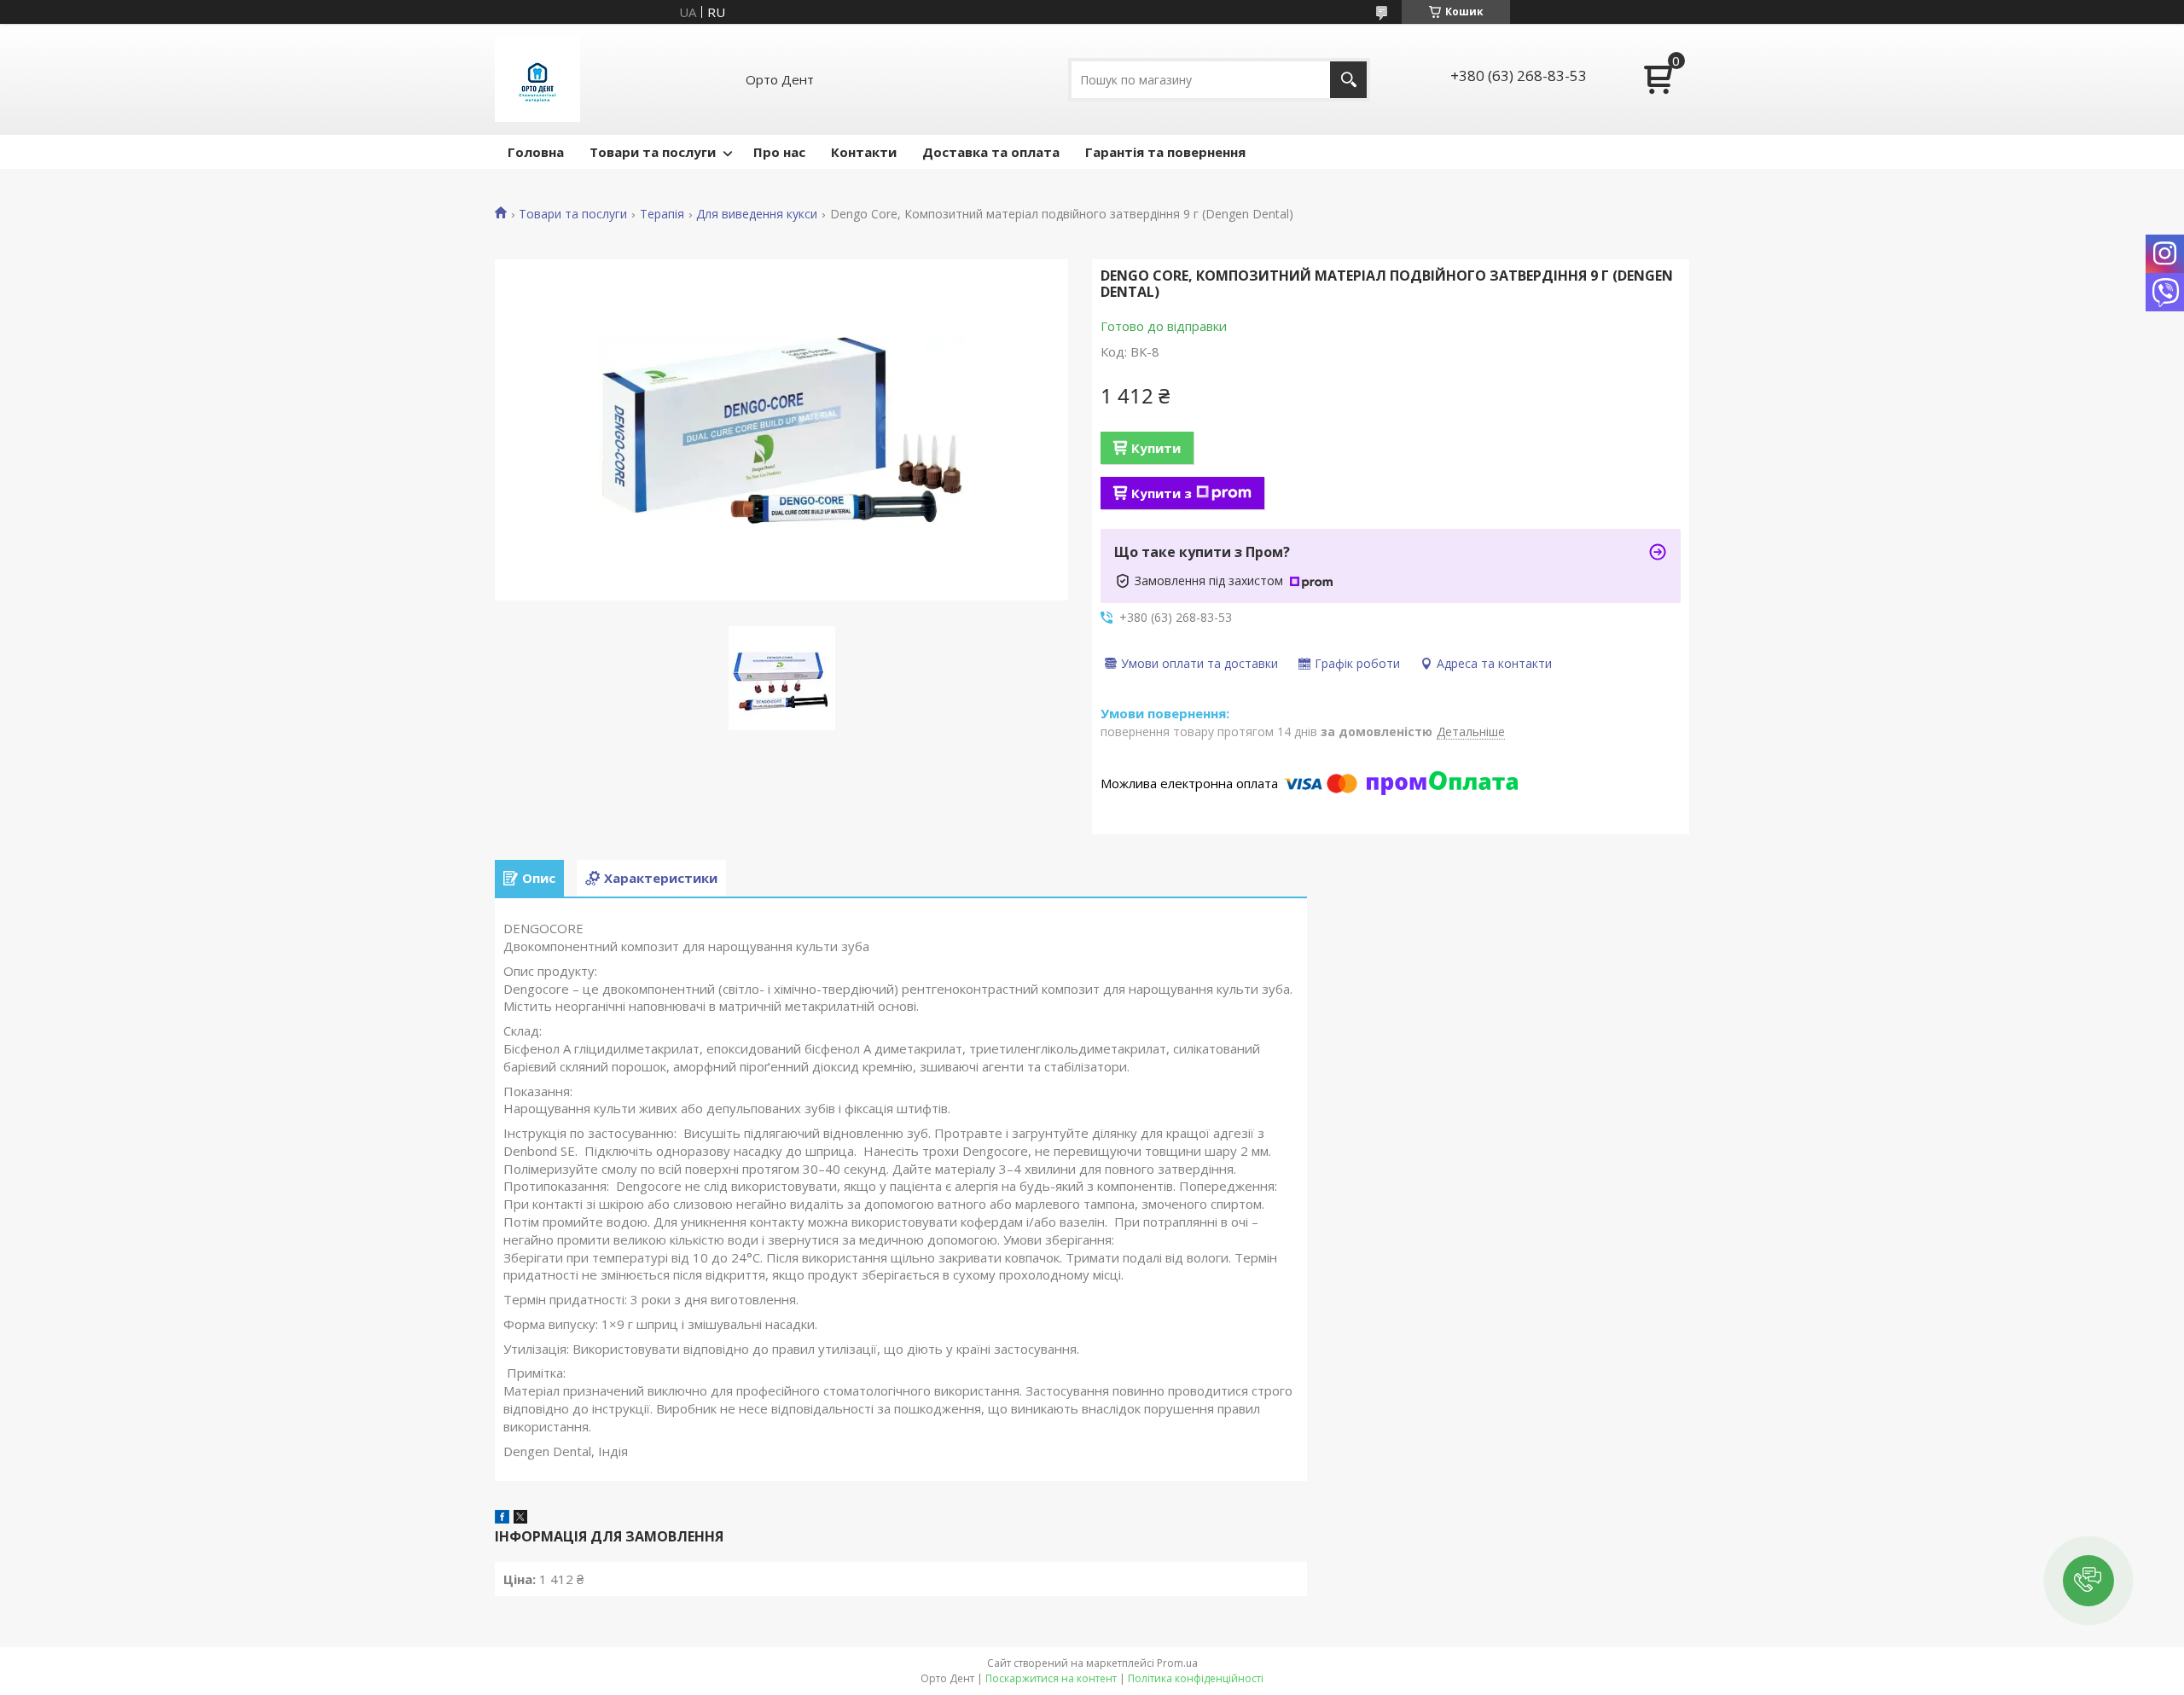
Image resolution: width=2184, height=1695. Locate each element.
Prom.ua (1177, 1663)
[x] (520, 1518)
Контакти (864, 152)
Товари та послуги (653, 152)
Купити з (1162, 493)
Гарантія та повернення (1165, 152)
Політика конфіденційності (1196, 1678)
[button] (2088, 1581)
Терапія (662, 214)
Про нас (779, 152)
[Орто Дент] (537, 79)
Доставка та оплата (991, 152)
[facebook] (502, 1518)
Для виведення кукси (757, 214)
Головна (536, 152)
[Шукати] (1348, 80)
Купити (1156, 448)
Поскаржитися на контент (1051, 1678)
